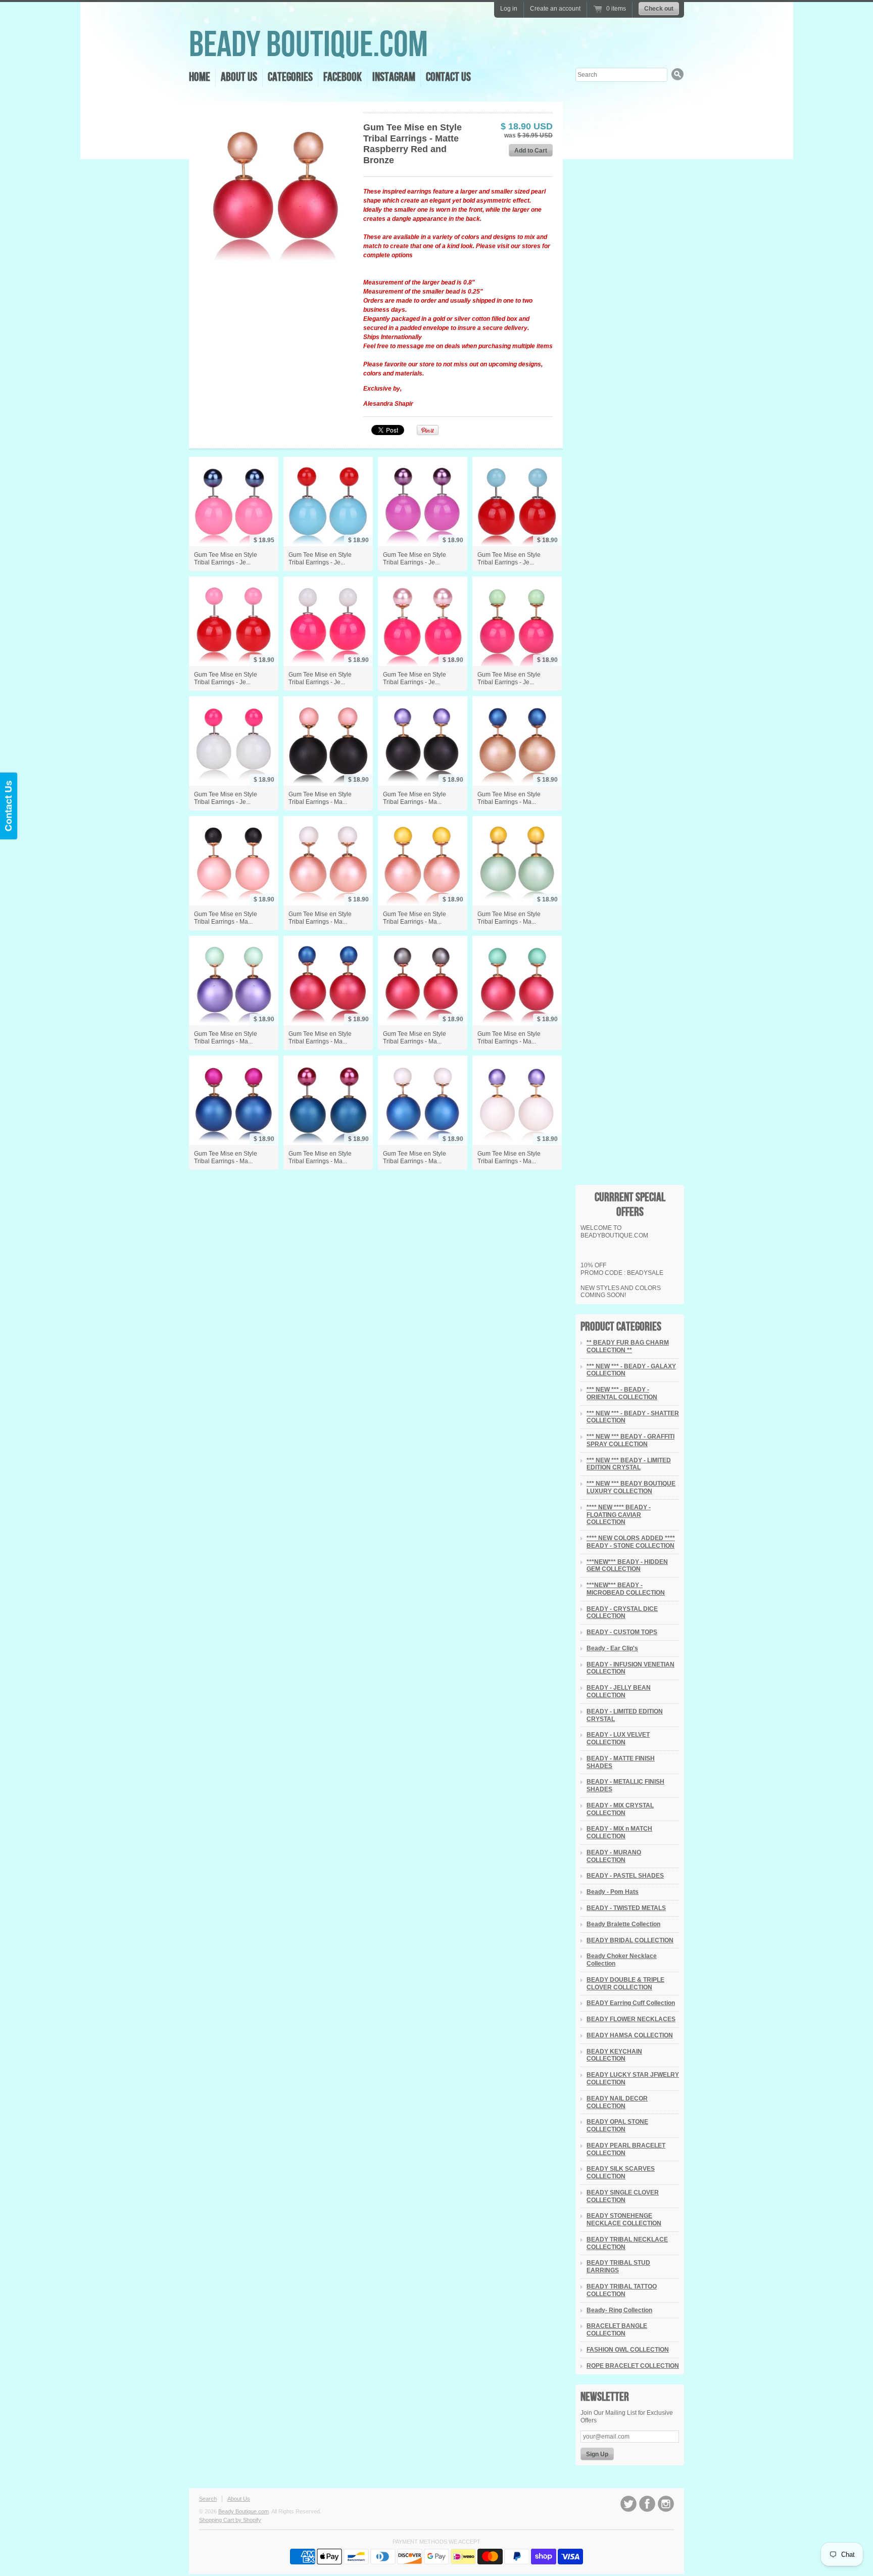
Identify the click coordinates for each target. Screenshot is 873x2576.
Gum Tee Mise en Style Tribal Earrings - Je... (226, 559)
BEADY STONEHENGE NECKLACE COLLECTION (624, 2220)
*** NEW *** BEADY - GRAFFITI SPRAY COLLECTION (630, 1440)
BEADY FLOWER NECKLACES (631, 2019)
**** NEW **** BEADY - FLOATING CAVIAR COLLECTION (619, 1515)
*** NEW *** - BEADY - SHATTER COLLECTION (633, 1417)
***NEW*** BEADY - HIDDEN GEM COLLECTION (627, 1566)
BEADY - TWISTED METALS (626, 1908)
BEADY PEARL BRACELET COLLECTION (626, 2149)
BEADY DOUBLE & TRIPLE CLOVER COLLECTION (625, 1984)
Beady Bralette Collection (623, 1924)
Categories (290, 77)
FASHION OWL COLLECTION (628, 2350)
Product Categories (621, 1327)
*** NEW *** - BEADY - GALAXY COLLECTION (631, 1370)
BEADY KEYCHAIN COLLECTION (614, 2055)
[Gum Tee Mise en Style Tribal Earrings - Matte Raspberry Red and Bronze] (276, 188)
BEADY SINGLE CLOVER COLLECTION (623, 2196)
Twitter (628, 2504)
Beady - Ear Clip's (612, 1648)
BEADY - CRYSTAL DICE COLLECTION (622, 1613)
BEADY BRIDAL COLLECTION (630, 1940)
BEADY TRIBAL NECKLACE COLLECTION (627, 2243)
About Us (239, 77)
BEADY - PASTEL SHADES (625, 1876)
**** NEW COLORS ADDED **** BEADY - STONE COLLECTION (631, 1542)
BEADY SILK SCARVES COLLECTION (621, 2173)
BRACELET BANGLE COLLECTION (617, 2330)
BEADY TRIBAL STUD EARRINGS (618, 2267)
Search (208, 2499)
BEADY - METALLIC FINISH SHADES (625, 1785)
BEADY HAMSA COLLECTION (630, 2035)
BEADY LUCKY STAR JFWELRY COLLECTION (633, 2079)
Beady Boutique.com (308, 45)
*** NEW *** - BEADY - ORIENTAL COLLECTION (622, 1393)
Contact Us (448, 77)
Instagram (394, 77)
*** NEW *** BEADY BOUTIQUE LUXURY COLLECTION (631, 1487)
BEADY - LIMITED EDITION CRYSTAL (625, 1715)
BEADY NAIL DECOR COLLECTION (617, 2102)
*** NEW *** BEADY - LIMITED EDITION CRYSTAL (629, 1464)
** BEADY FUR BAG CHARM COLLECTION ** (628, 1346)
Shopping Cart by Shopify (230, 2520)
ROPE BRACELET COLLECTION (633, 2366)
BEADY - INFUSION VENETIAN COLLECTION (630, 1668)
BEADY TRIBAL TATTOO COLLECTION (622, 2290)
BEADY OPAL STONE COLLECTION (617, 2126)
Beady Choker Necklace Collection (622, 1960)
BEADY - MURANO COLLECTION (614, 1856)
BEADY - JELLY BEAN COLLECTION (619, 1691)
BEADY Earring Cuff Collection (631, 2003)
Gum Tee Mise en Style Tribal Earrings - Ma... (320, 798)
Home (200, 77)
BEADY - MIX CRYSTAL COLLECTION (620, 1809)
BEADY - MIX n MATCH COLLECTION (619, 1832)
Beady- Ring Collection (619, 2310)
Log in (509, 9)
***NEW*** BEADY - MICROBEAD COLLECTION (626, 1589)
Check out (659, 9)
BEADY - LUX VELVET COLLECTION (618, 1738)
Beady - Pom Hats (613, 1892)
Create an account (555, 9)
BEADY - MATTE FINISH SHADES (621, 1762)
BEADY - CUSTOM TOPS (622, 1632)
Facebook (343, 77)
